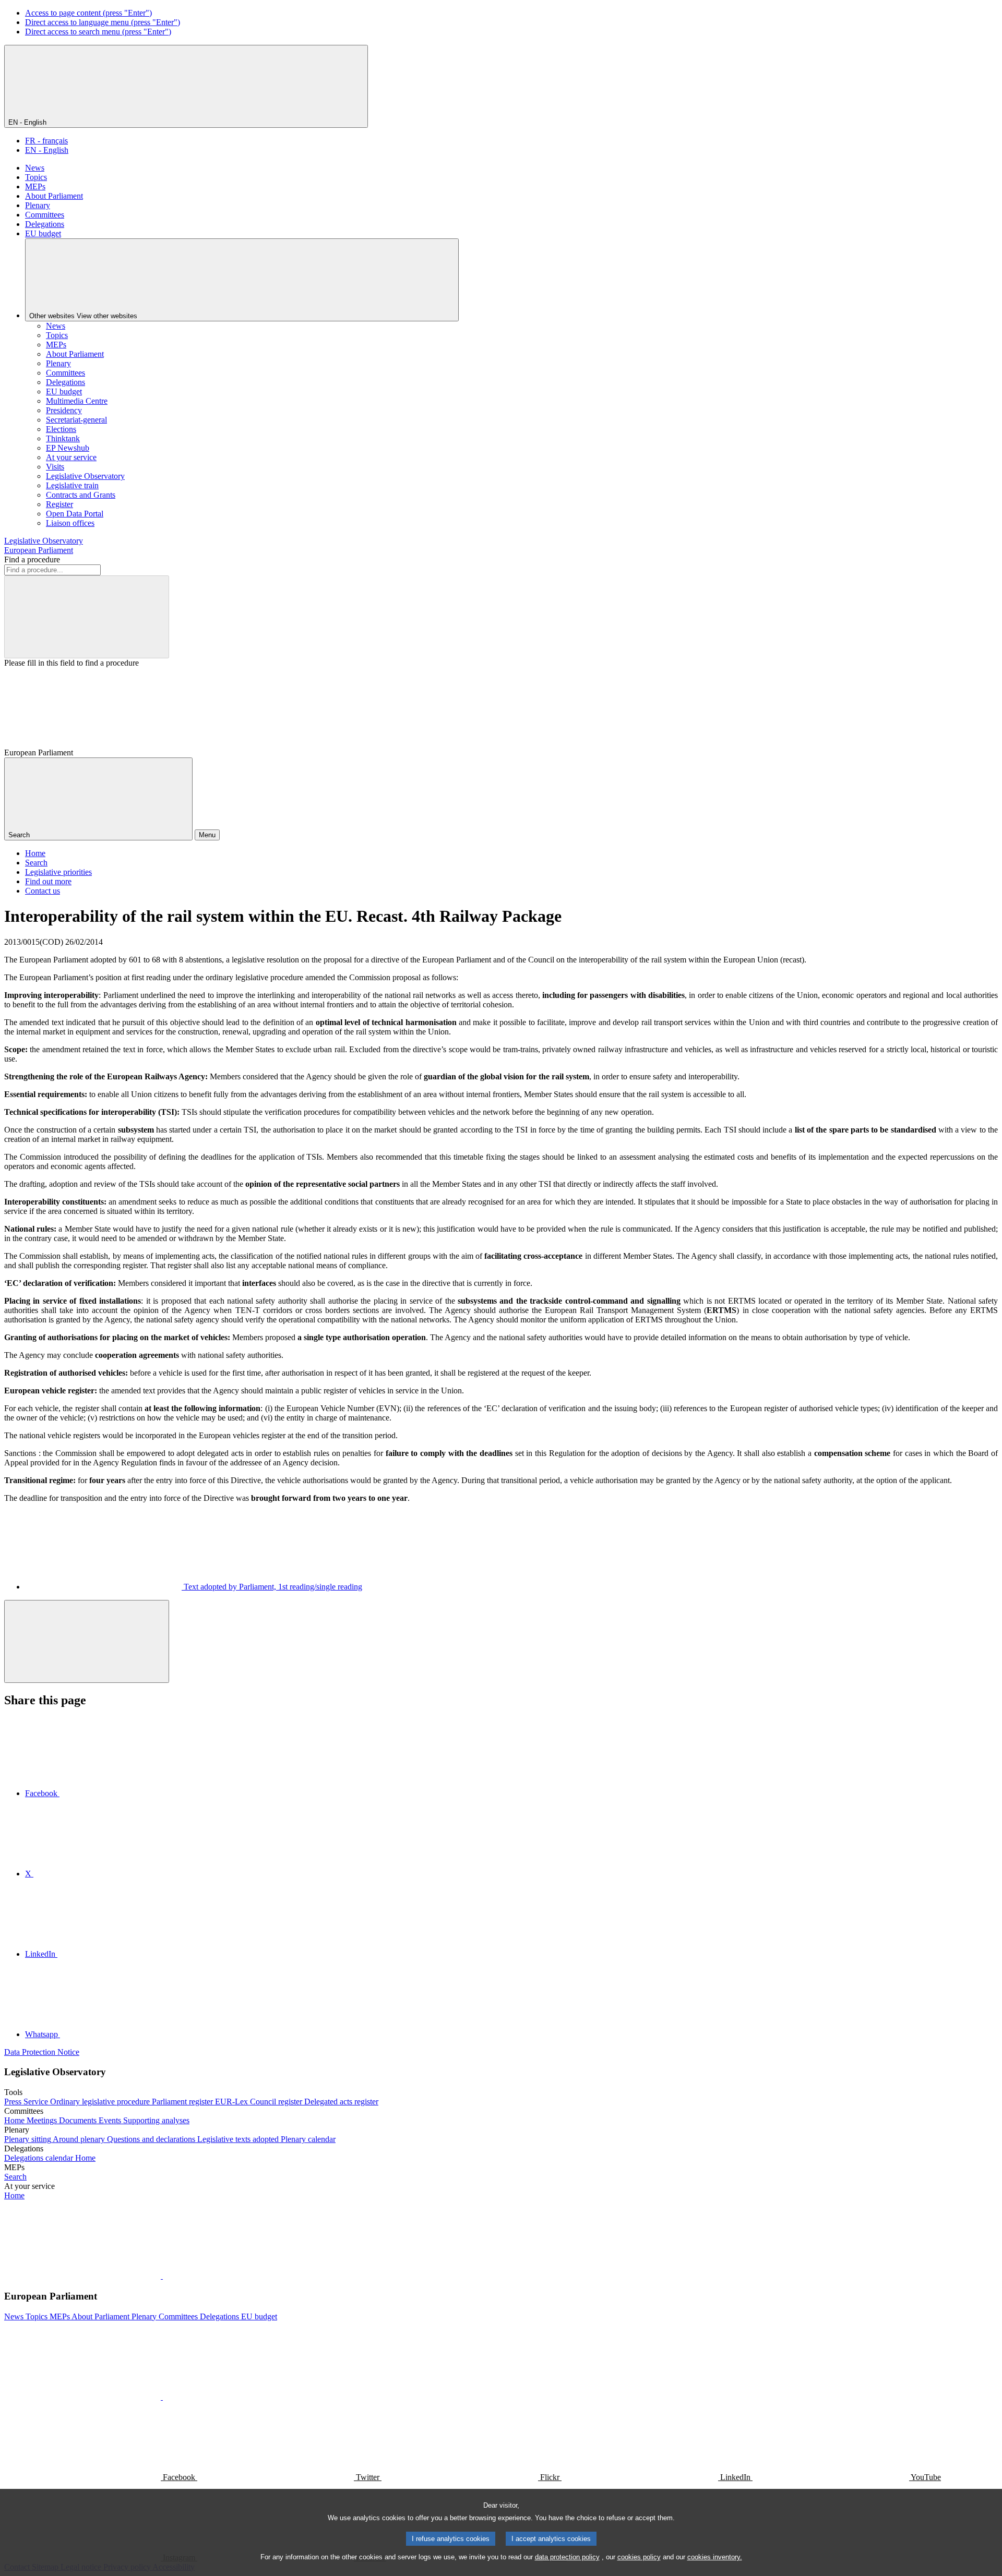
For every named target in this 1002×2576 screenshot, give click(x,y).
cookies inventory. (715, 2557)
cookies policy (639, 2557)
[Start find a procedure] (87, 617)
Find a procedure (32, 559)
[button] (162, 2276)
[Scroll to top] (87, 1641)
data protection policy (567, 2557)
